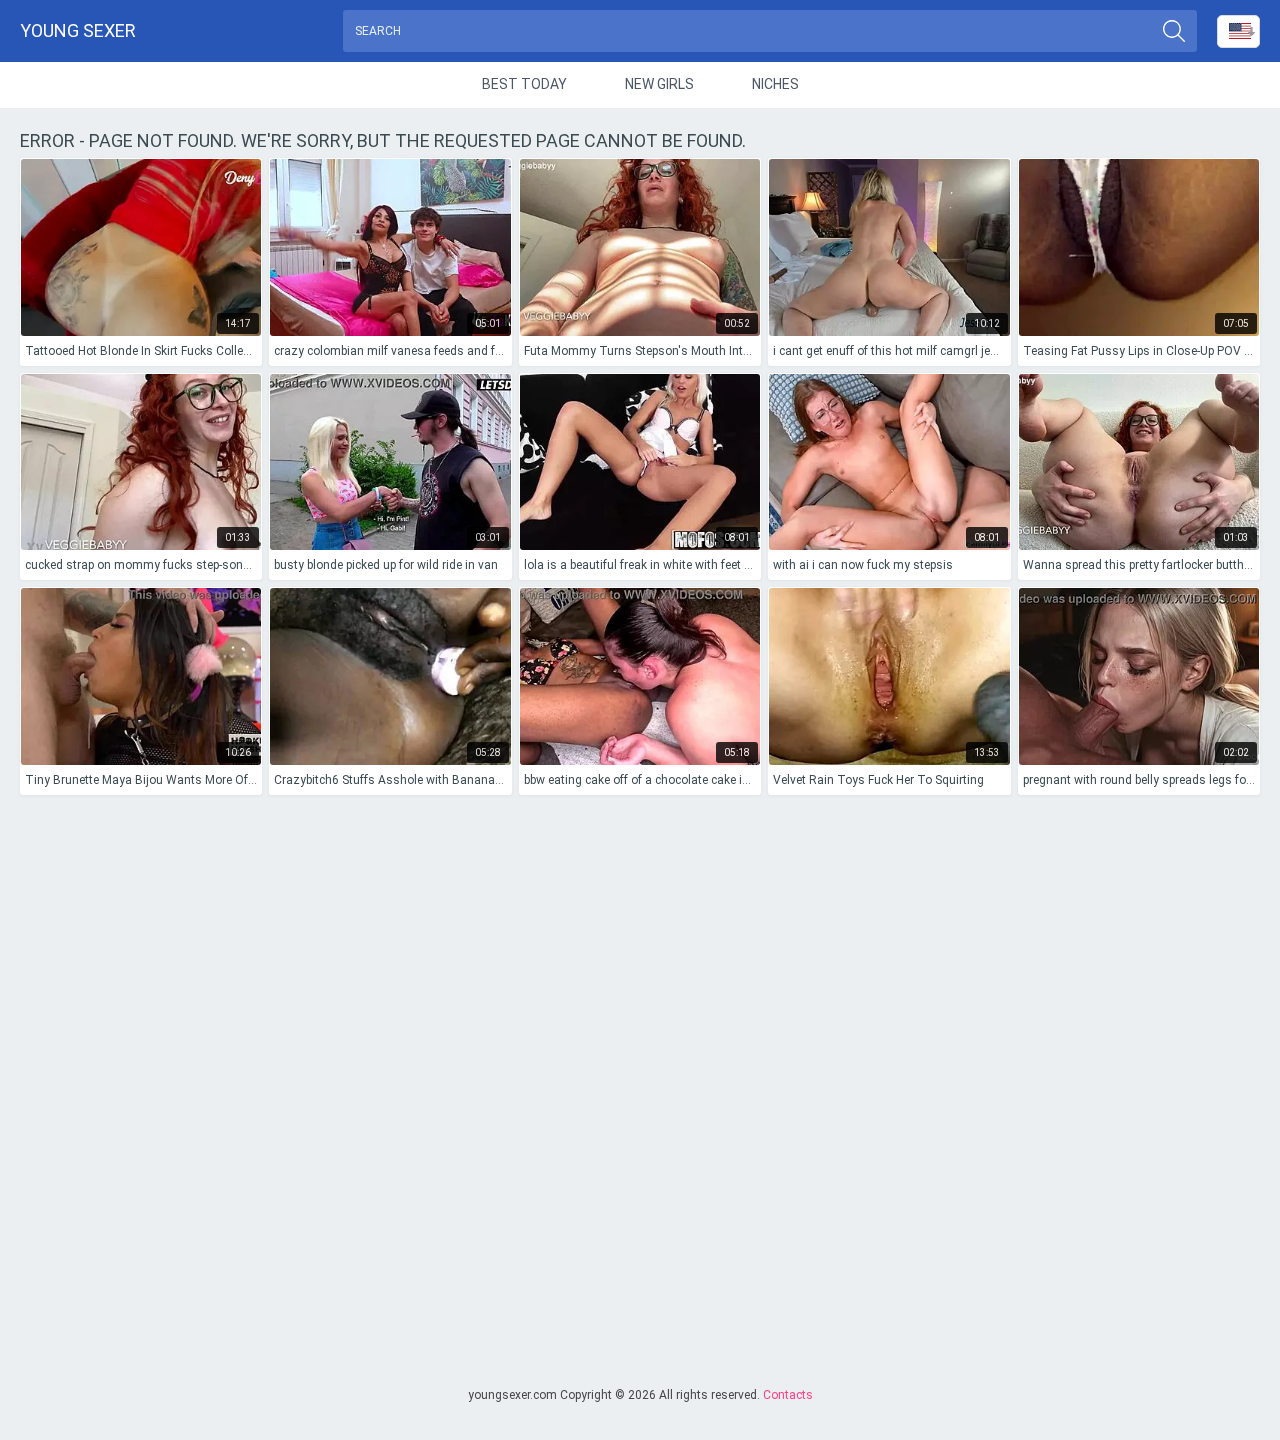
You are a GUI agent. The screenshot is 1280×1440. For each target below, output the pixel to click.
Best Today (524, 84)
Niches (775, 84)
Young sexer (78, 30)
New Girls (659, 84)
